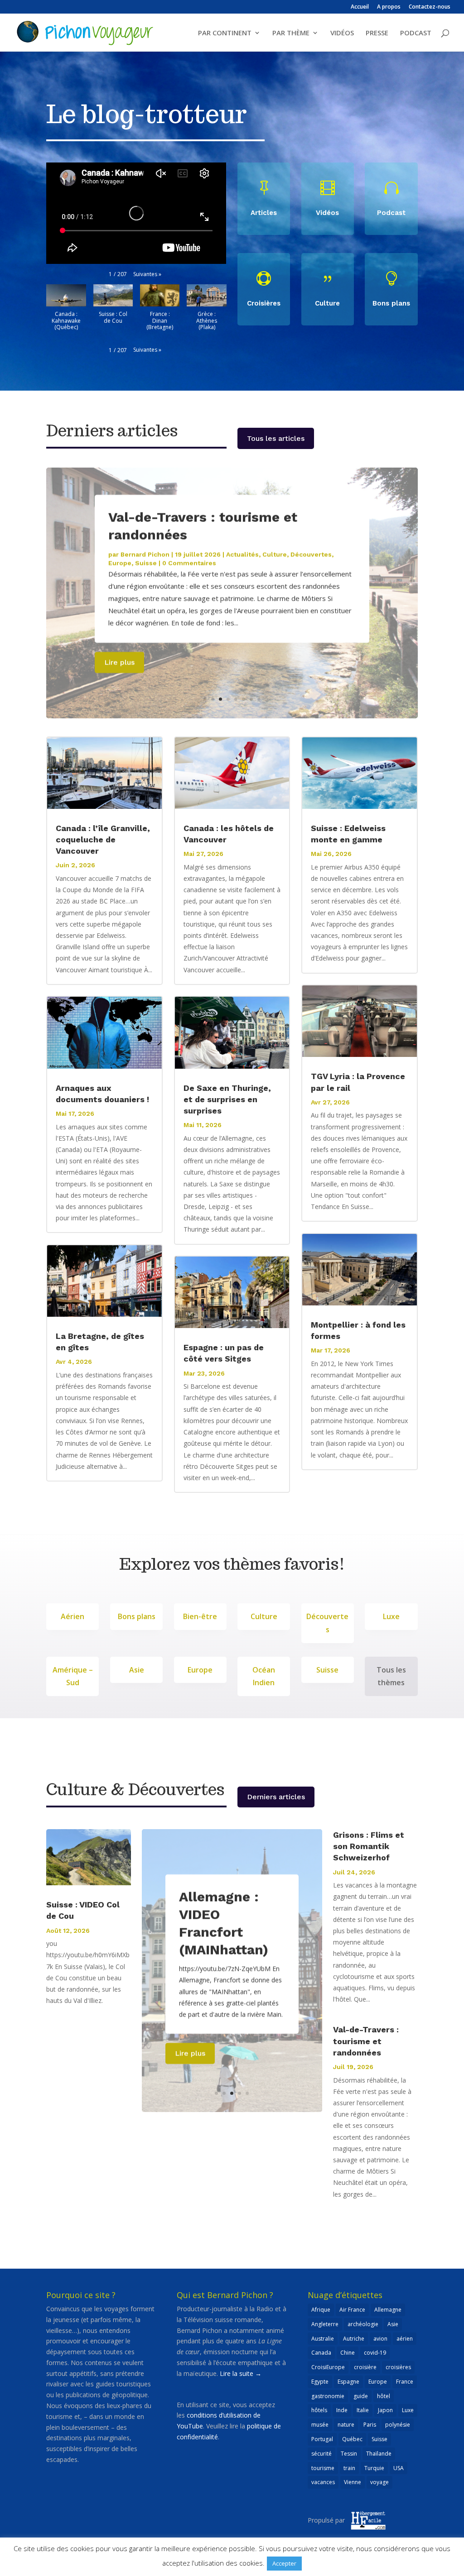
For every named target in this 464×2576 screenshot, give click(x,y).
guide (361, 2396)
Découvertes (311, 554)
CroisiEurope (328, 2367)
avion (380, 2339)
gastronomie (328, 2396)
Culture (275, 554)
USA (399, 2468)
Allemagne (388, 2310)
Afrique (321, 2310)
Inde (342, 2410)
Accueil (360, 7)
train (349, 2468)
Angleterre (325, 2324)
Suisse (146, 563)
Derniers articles (276, 1797)
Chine (348, 2353)
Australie (323, 2339)
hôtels (319, 2410)
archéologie (363, 2324)
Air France (352, 2310)
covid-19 (375, 2353)
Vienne (353, 2482)
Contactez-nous (430, 7)
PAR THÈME (291, 33)
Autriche (354, 2339)
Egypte (320, 2382)
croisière (365, 2367)
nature (346, 2425)
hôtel (384, 2396)
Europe (120, 563)
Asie (393, 2324)
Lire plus (119, 662)
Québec (352, 2439)
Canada (321, 2353)
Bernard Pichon (145, 554)
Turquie (374, 2468)
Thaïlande (379, 2454)
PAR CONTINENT (225, 33)
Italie (363, 2410)
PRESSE (377, 33)
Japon (385, 2410)
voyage (379, 2482)
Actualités (242, 554)
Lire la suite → (241, 2373)
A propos (389, 7)
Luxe (408, 2410)
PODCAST (416, 33)
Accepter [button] (284, 2563)
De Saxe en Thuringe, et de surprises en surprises (227, 1099)
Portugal (322, 2439)
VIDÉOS (342, 33)
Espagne (348, 2382)
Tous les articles (276, 438)
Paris (370, 2425)
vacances (323, 2482)
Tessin (349, 2454)
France (405, 2382)
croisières (398, 2367)
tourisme (323, 2468)
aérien (405, 2339)
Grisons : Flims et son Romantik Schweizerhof (369, 1846)
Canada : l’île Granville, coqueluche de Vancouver (103, 839)
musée (320, 2425)
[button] (147, 274)
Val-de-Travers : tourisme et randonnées (366, 2041)
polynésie (398, 2425)
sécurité (321, 2454)
